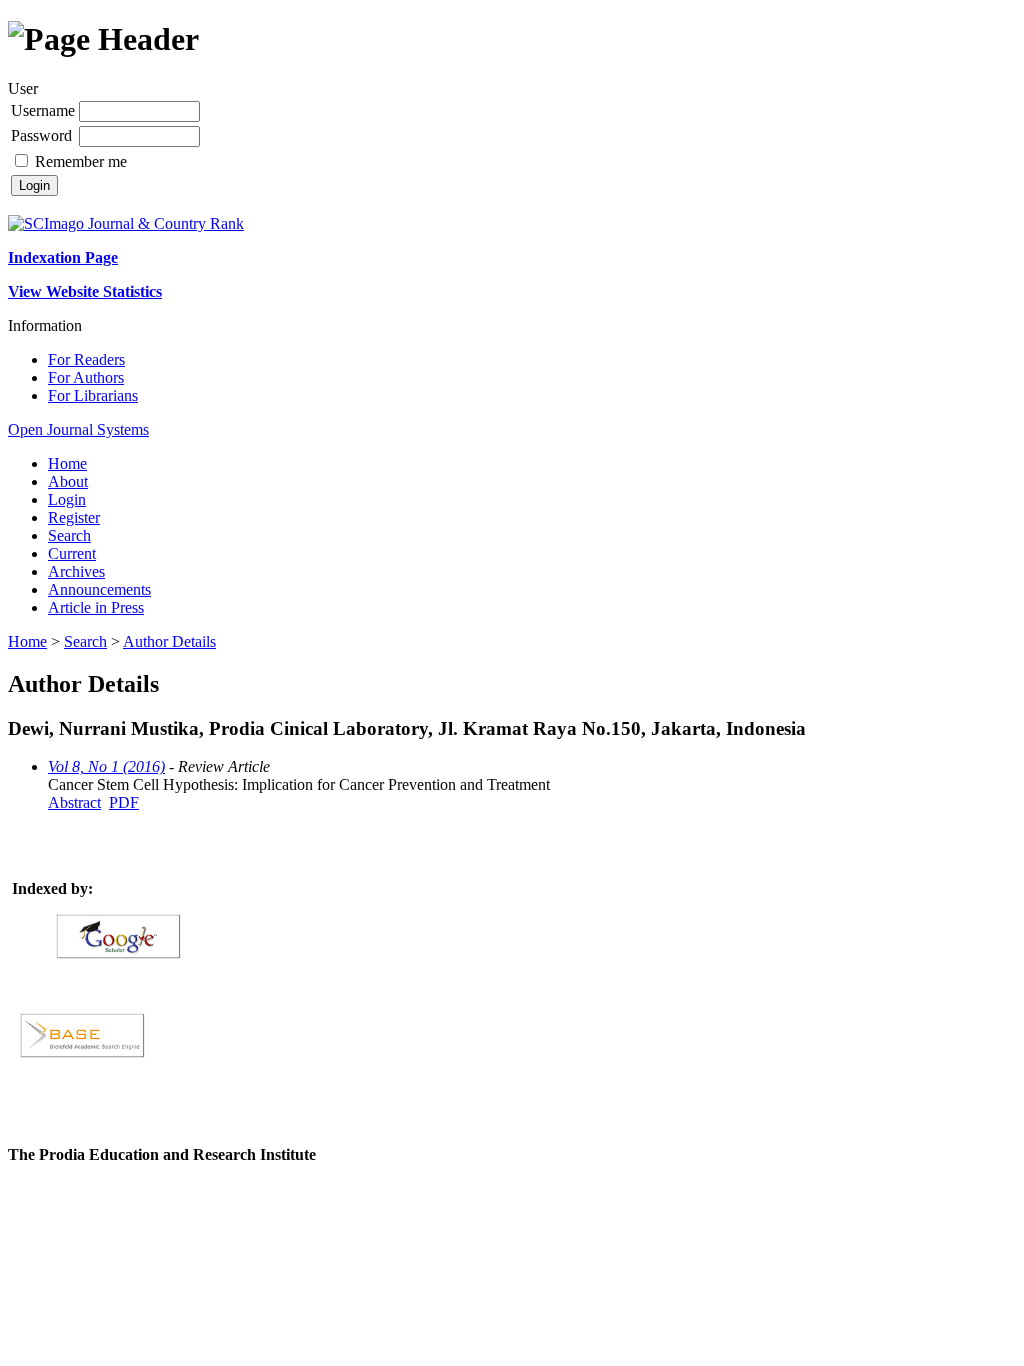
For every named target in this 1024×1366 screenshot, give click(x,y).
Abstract (74, 802)
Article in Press (96, 607)
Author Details (169, 641)
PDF (124, 802)
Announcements (99, 589)
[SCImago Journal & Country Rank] (126, 223)
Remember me (81, 161)
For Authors (86, 377)
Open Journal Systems (78, 429)
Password (41, 135)
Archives (76, 571)
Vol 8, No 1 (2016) (106, 766)
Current (72, 553)
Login (67, 499)
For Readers (86, 359)
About (68, 481)
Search (69, 535)
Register (74, 517)
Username (43, 110)
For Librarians (93, 395)
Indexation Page (63, 257)
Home (67, 463)
